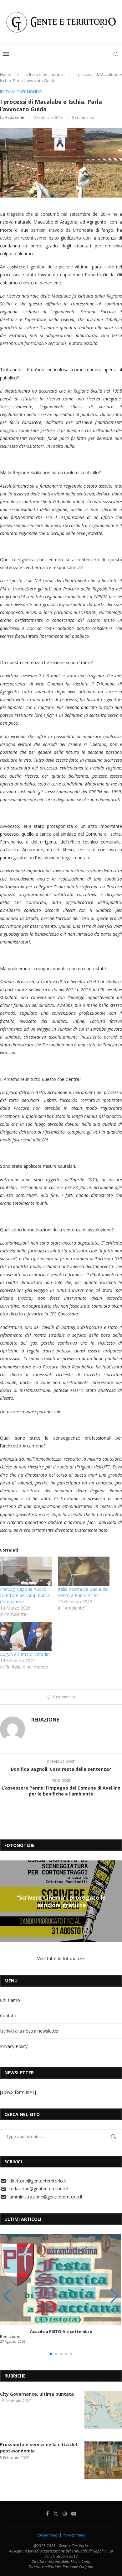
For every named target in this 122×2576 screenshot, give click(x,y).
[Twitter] (56, 2514)
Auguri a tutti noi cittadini (25, 1654)
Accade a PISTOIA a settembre (61, 2332)
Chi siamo (10, 2000)
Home (6, 74)
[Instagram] (65, 2514)
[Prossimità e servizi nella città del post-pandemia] (103, 2460)
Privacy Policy (14, 2046)
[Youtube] (74, 2514)
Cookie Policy (48, 2535)
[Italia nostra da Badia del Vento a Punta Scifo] (84, 1571)
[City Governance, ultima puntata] (103, 2410)
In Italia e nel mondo (44, 74)
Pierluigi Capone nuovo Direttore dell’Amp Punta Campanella (25, 1595)
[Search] (116, 54)
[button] (6, 1901)
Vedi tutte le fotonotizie (61, 1958)
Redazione (15, 117)
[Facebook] (47, 2514)
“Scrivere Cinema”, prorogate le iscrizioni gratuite (61, 1901)
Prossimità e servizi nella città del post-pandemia (38, 2448)
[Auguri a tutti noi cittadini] (26, 1637)
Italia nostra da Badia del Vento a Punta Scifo (83, 1592)
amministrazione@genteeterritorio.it (46, 2197)
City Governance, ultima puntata (37, 2394)
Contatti (8, 2015)
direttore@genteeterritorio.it (38, 2181)
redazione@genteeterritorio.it (39, 2189)
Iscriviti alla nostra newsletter (29, 2031)
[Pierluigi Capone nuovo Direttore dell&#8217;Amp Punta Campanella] (26, 1571)
